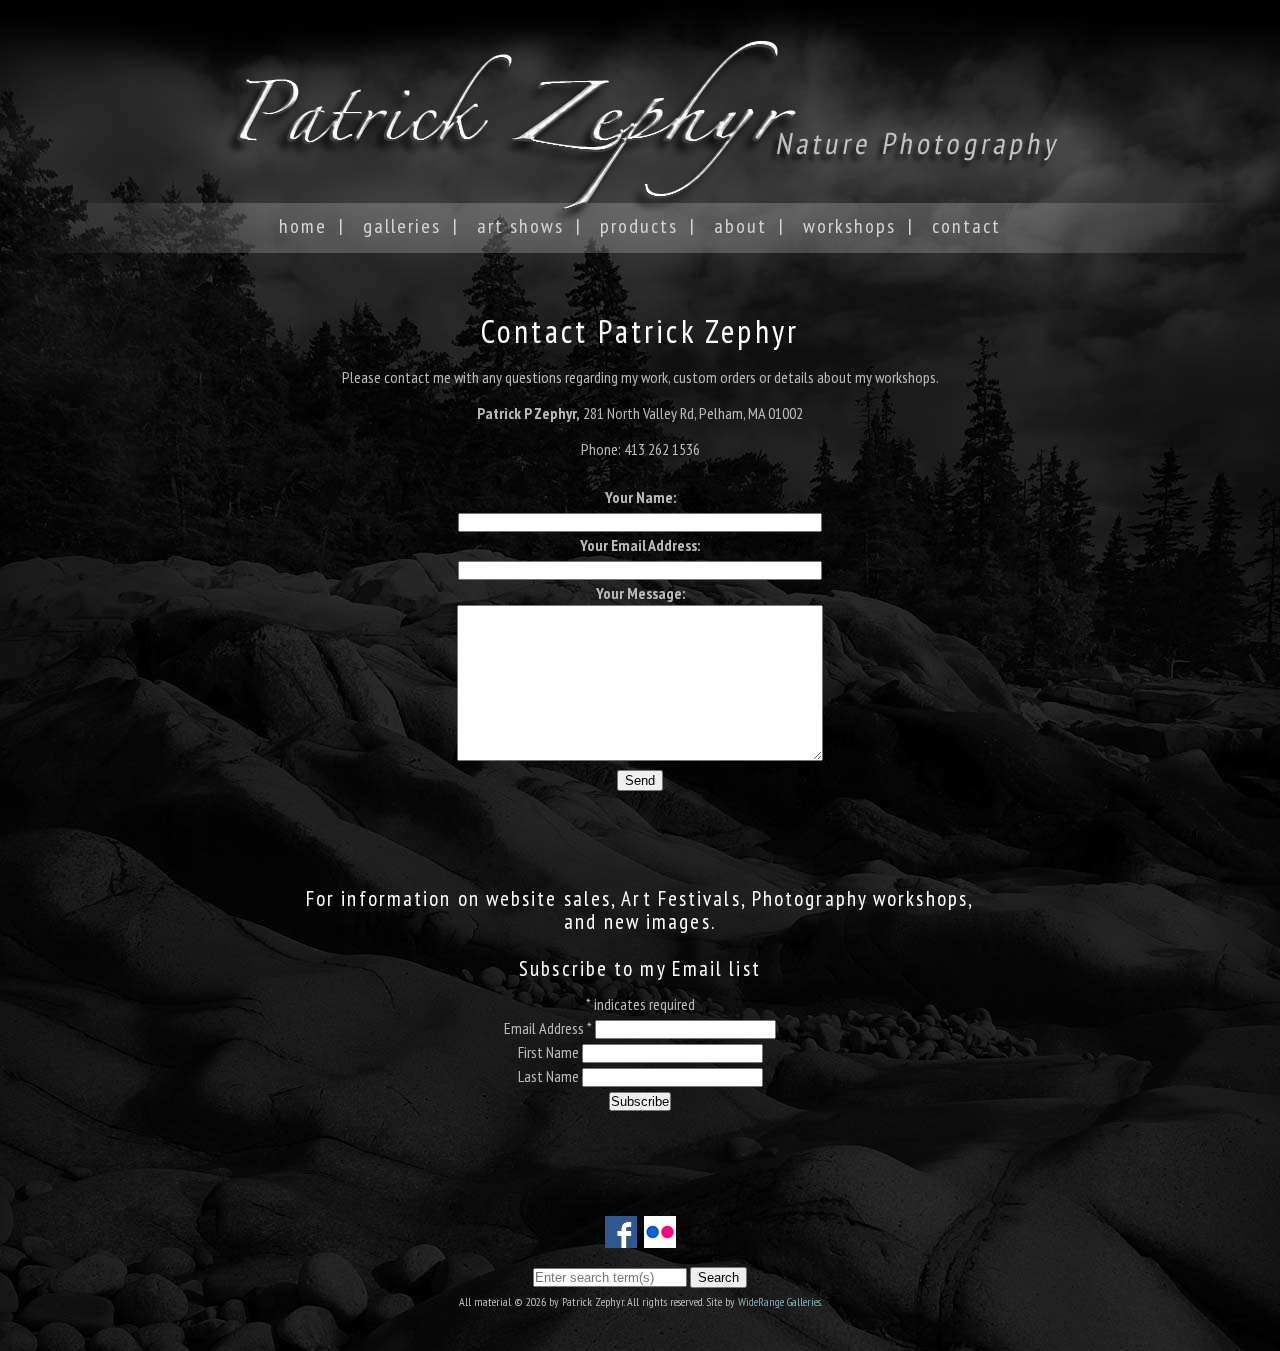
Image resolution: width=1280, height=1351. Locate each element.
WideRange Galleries (779, 1301)
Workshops (849, 226)
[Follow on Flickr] (660, 1236)
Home (303, 226)
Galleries (402, 226)
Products (639, 226)
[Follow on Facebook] (621, 1236)
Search (718, 1277)
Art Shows (520, 226)
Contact (966, 226)
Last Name (550, 1076)
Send (640, 780)
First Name (550, 1052)
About (740, 226)
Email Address (548, 1028)
